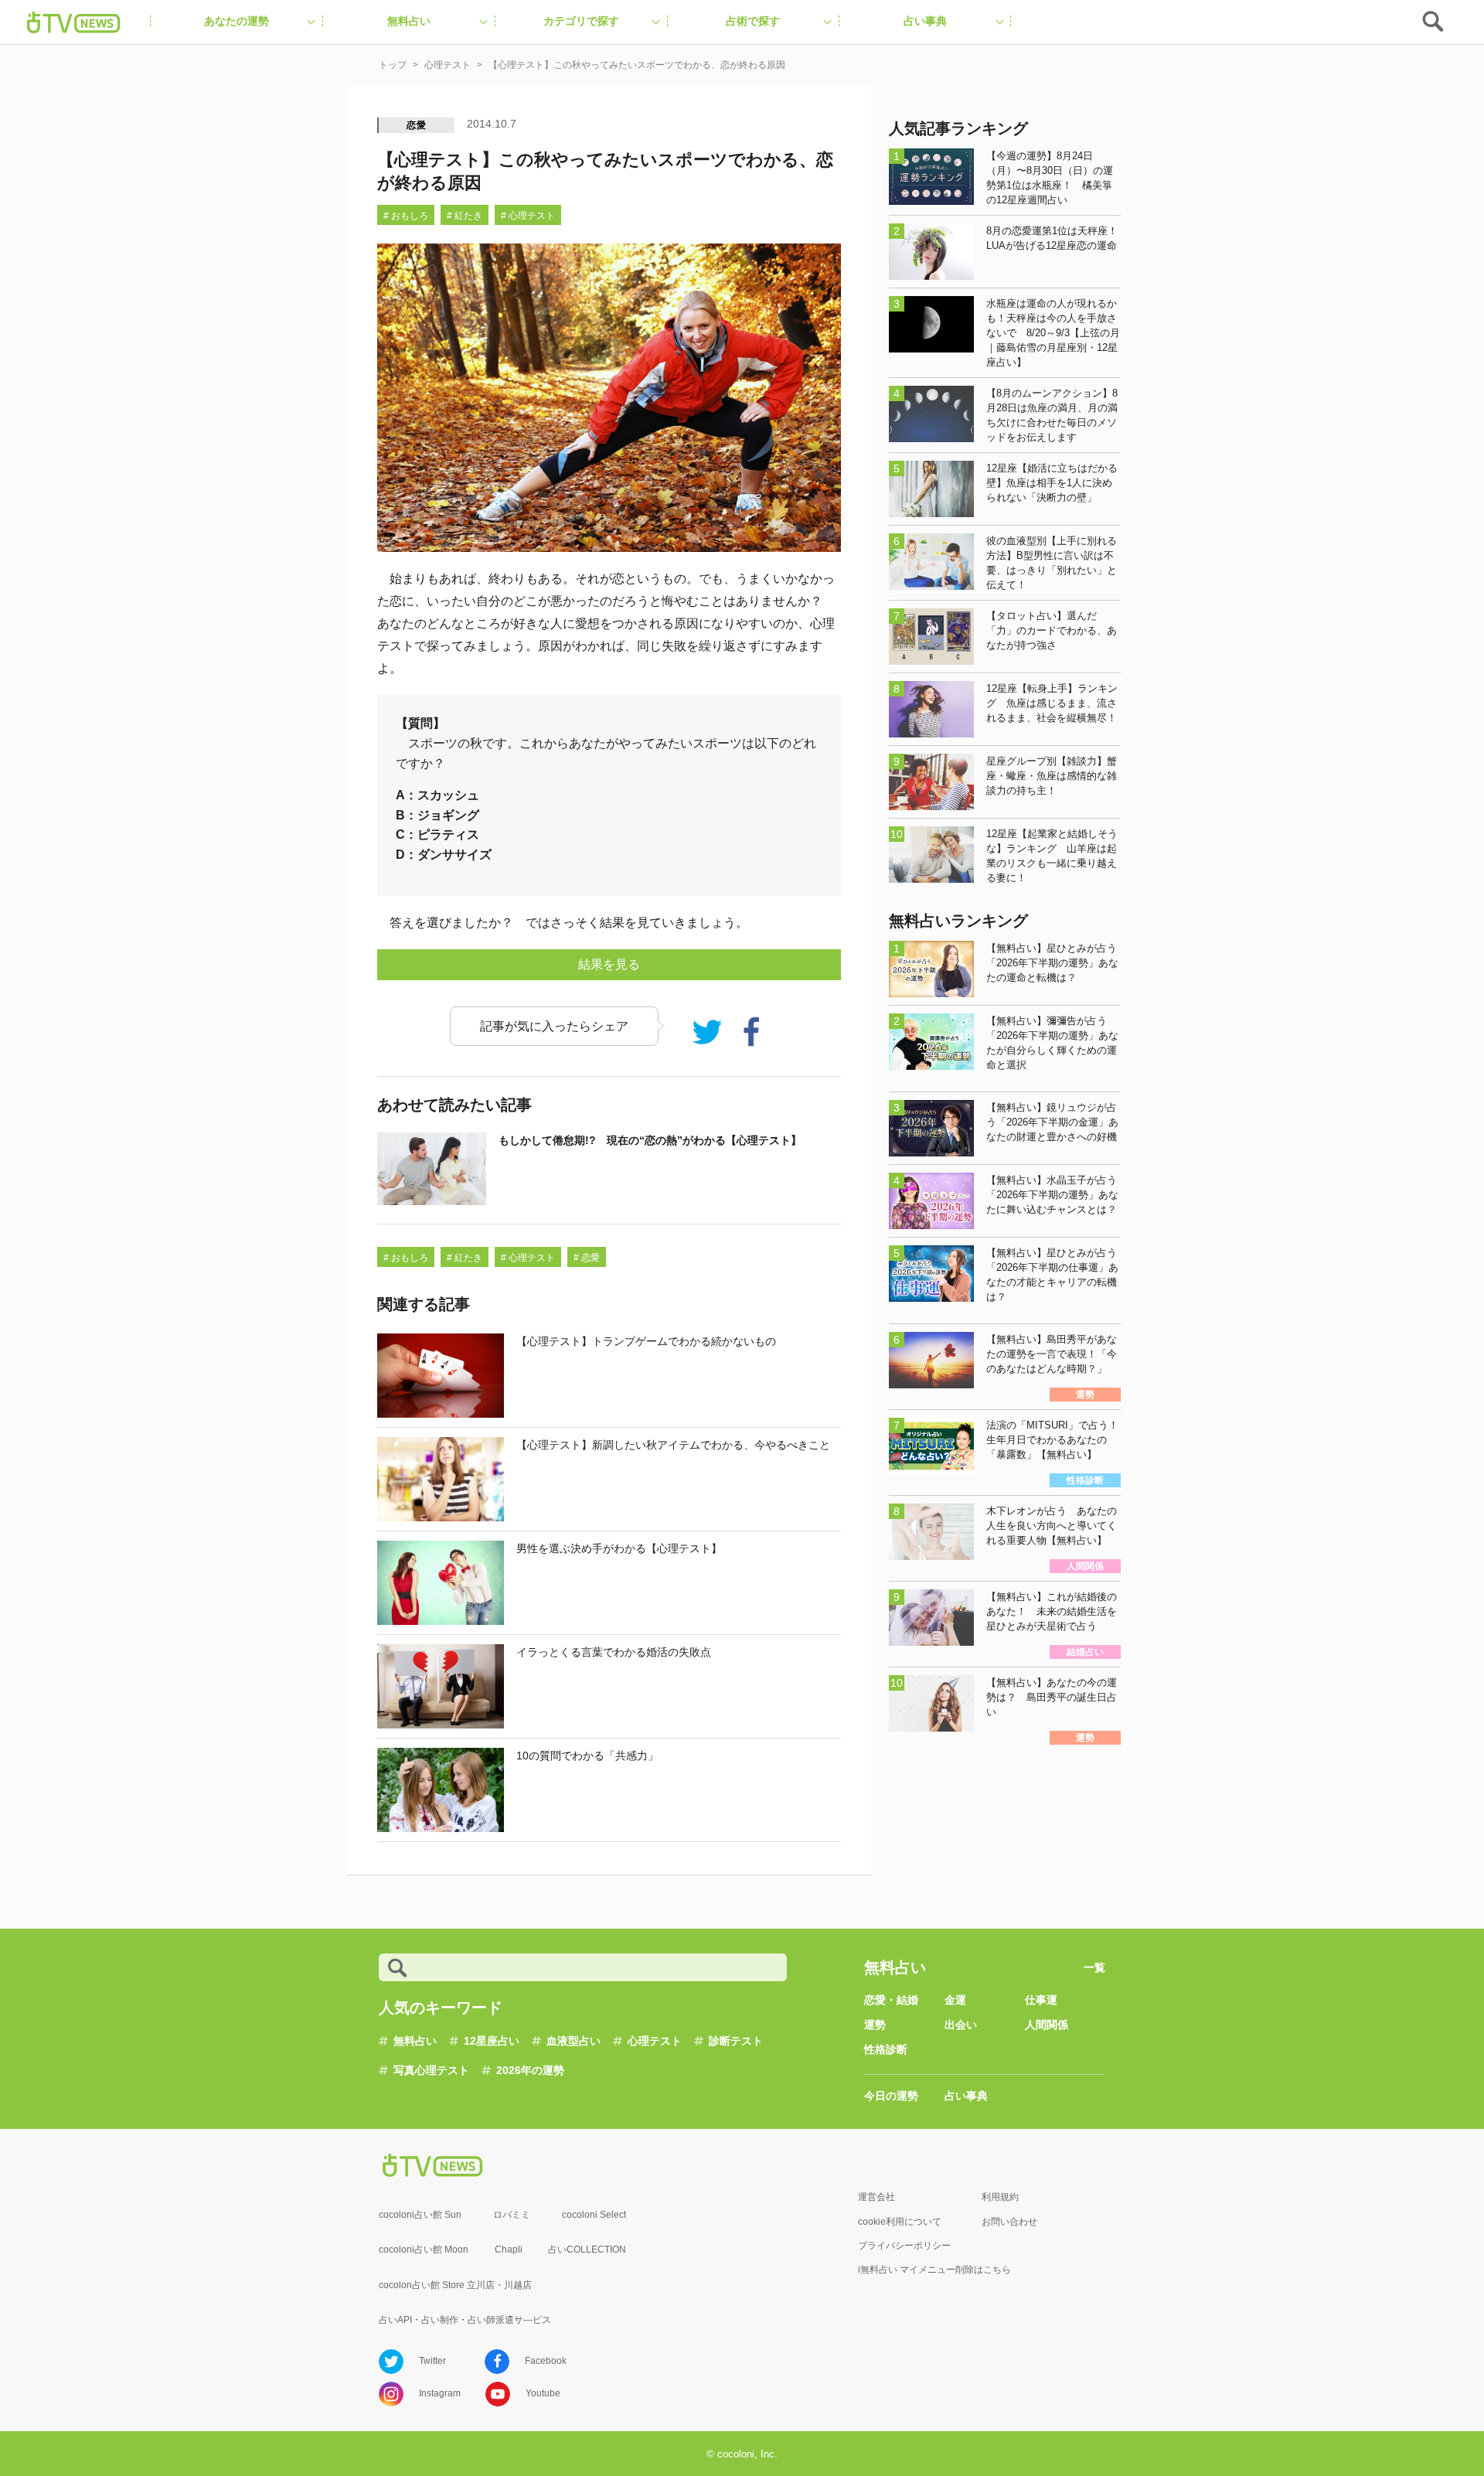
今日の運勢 (891, 2096)
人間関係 (1047, 2025)
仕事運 (1041, 2000)
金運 (955, 2000)
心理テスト (655, 2041)
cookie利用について (900, 2222)
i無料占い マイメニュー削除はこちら (934, 2270)
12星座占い (492, 2041)
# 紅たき (465, 216)
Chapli (509, 2250)
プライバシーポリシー (904, 2246)
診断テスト (736, 2041)
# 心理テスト (528, 216)
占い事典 (966, 2096)
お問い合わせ (1009, 2222)
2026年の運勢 (530, 2070)
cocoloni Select (594, 2215)
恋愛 (417, 125)
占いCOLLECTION (587, 2250)
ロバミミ (512, 2215)
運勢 (875, 2025)
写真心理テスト (431, 2070)
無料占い (415, 2041)
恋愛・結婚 (891, 2000)
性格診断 (886, 2049)
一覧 (1094, 1967)
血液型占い (574, 2041)
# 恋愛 (587, 1258)
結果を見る (609, 964)
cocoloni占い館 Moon (424, 2250)
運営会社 (876, 2197)
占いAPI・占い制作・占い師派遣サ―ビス (465, 2320)
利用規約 (1000, 2197)
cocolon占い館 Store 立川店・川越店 (455, 2285)
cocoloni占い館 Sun (420, 2215)
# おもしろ (406, 216)
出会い (961, 2025)
